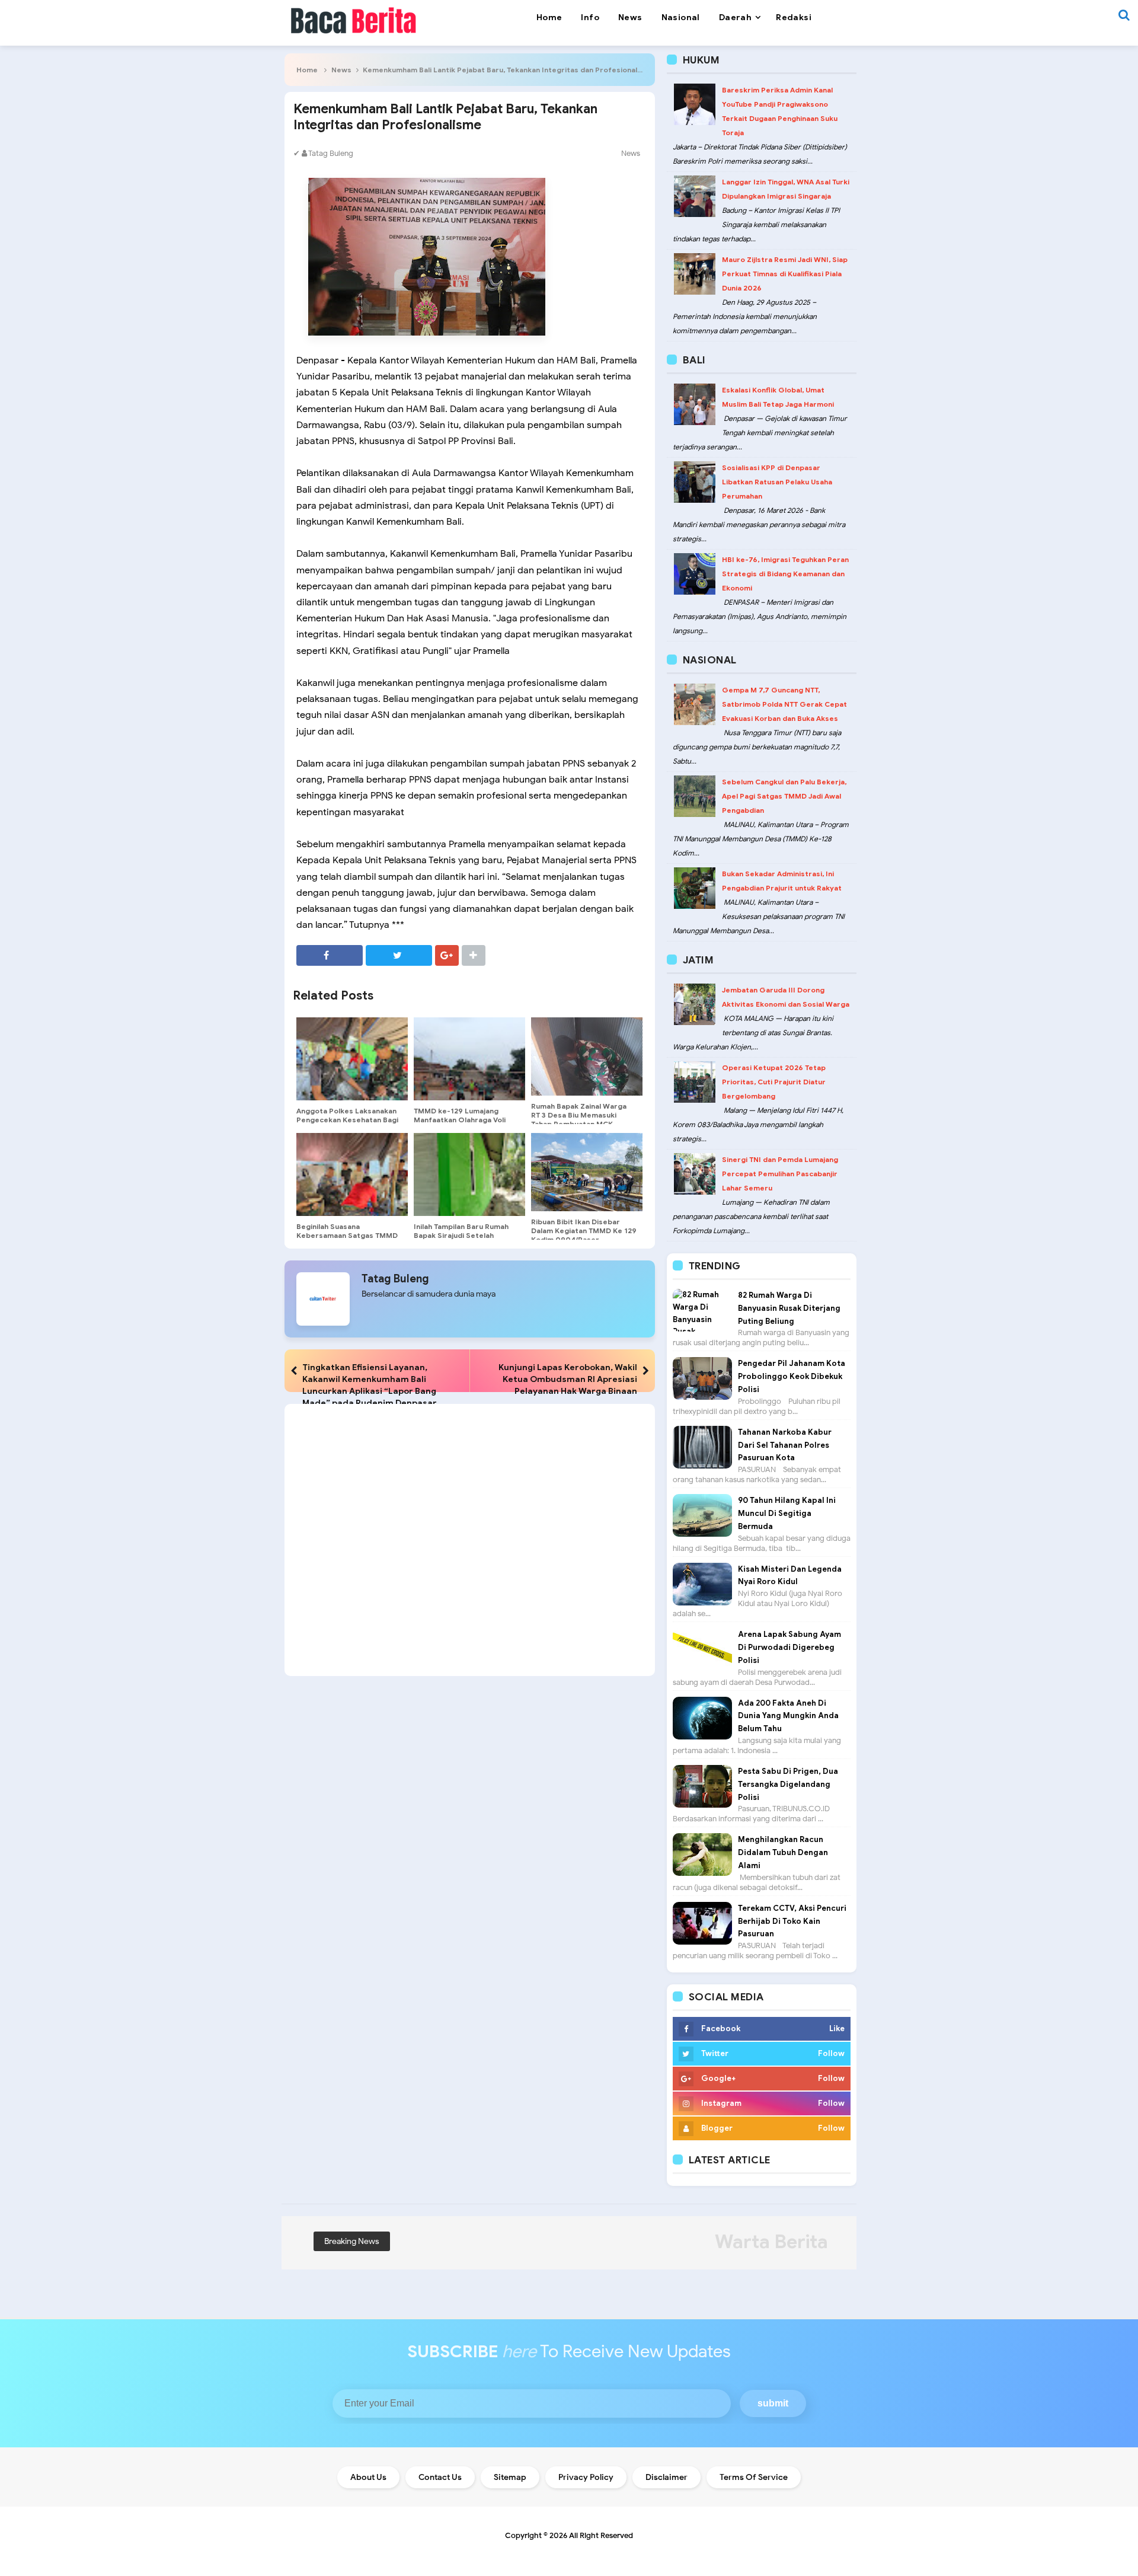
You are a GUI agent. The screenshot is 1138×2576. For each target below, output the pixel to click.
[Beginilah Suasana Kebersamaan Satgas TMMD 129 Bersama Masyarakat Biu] (352, 1174)
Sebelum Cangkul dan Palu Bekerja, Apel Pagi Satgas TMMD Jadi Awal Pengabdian (784, 796)
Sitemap (510, 2477)
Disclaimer (667, 2477)
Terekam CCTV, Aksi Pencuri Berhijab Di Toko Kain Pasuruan (792, 1921)
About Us (368, 2477)
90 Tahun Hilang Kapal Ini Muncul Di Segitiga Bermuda (787, 1513)
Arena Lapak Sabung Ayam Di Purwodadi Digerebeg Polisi (789, 1647)
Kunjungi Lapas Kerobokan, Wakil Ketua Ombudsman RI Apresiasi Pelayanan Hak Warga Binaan (568, 1379)
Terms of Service (754, 2477)
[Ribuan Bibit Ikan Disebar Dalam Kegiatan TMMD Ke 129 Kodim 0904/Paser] (587, 1172)
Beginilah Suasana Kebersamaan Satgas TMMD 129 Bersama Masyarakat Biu (348, 1235)
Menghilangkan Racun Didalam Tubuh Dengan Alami (783, 1852)
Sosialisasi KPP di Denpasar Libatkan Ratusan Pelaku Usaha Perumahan (777, 482)
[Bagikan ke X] (399, 955)
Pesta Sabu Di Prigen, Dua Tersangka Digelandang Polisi (788, 1784)
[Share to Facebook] (330, 955)
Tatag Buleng (395, 1279)
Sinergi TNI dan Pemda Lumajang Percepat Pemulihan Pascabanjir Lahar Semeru (780, 1174)
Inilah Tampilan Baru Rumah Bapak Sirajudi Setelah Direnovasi (461, 1235)
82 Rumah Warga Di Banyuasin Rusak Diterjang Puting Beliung (789, 1308)
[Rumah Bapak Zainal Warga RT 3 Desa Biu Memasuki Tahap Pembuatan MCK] (587, 1056)
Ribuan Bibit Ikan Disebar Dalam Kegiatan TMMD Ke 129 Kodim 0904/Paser (584, 1230)
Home (307, 70)
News (341, 70)
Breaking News (352, 2241)
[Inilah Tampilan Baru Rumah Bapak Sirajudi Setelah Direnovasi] (469, 1174)
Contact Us (440, 2477)
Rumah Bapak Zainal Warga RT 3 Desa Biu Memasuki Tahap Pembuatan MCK (579, 1115)
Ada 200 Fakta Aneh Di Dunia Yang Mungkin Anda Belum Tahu (788, 1716)
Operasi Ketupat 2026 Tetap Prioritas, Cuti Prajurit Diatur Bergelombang (774, 1082)
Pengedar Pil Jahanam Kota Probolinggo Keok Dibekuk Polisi (792, 1376)
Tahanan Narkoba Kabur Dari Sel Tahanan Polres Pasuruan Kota (785, 1445)
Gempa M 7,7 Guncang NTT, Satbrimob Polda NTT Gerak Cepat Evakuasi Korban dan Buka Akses (784, 704)
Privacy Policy (586, 2477)
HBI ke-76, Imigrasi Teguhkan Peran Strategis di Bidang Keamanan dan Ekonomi (785, 574)
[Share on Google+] (447, 955)
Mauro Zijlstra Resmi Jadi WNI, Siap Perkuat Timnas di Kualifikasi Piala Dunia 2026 (785, 274)
